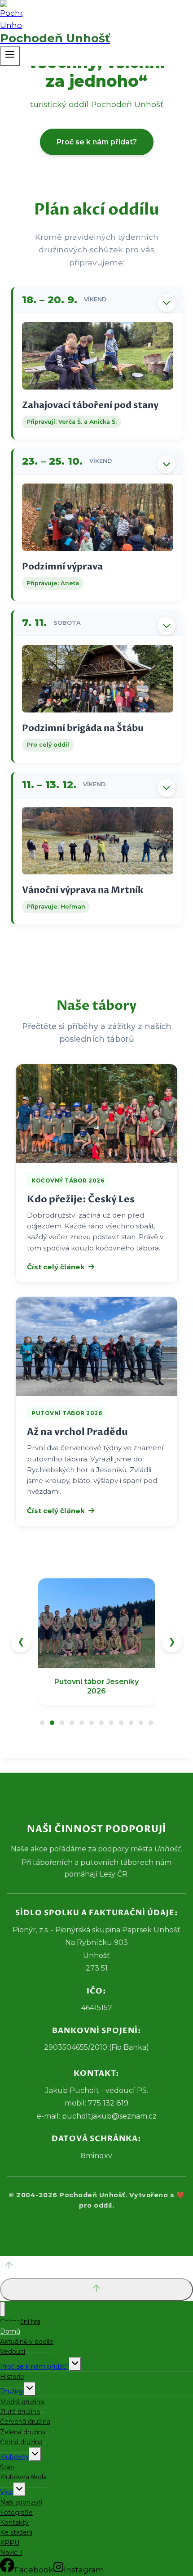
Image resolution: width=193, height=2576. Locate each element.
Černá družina (21, 2442)
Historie (12, 2377)
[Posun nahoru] (96, 2267)
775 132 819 (108, 2103)
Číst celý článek (56, 1267)
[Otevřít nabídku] (10, 56)
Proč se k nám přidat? (97, 142)
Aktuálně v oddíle (27, 2342)
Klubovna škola (23, 2477)
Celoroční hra (20, 2321)
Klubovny (15, 2457)
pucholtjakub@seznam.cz (109, 2116)
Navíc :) (11, 2553)
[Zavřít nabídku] (2, 2309)
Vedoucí (13, 2352)
